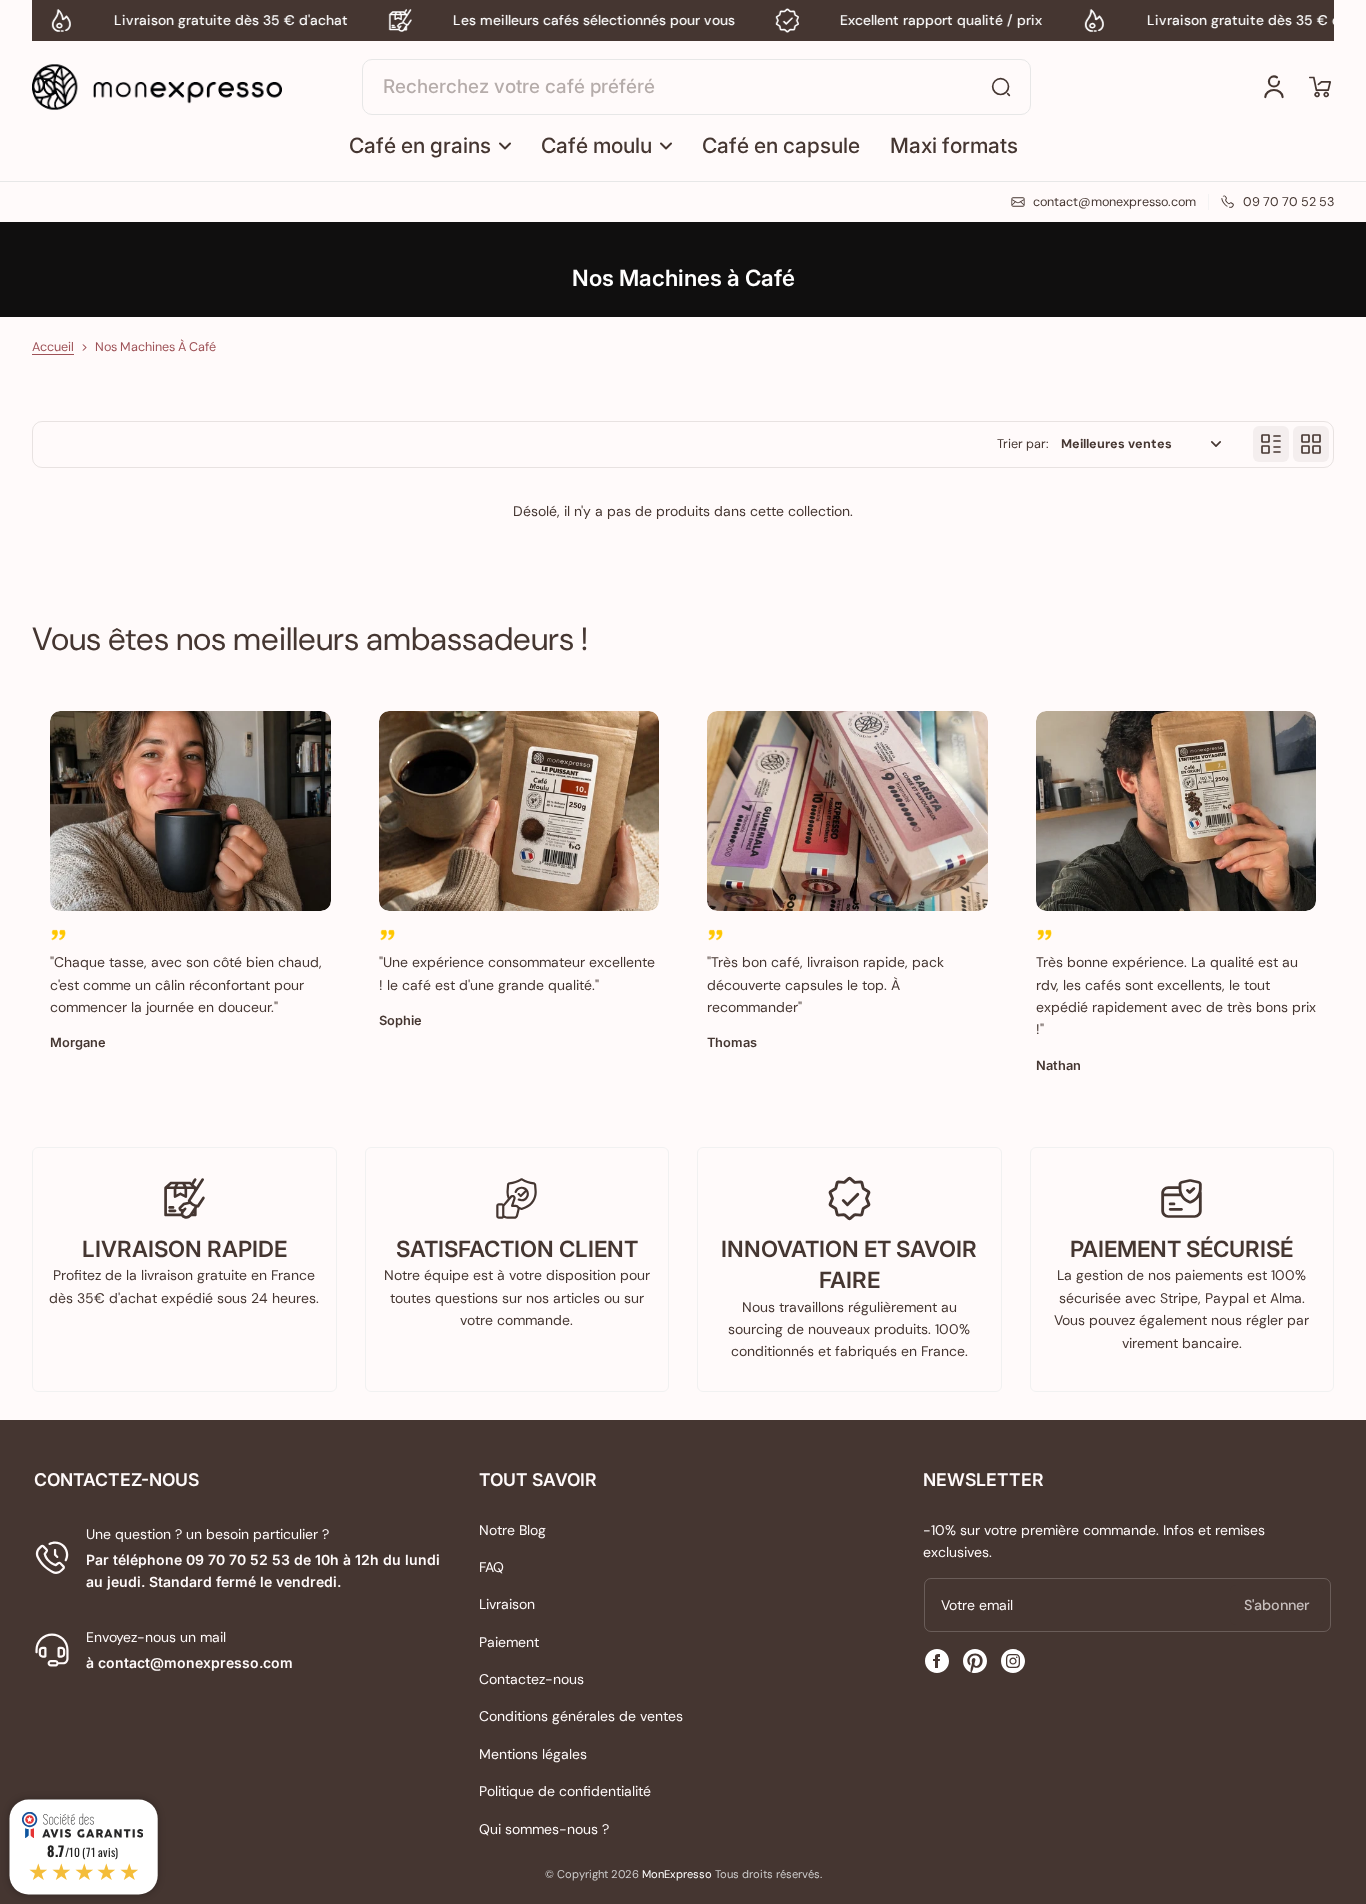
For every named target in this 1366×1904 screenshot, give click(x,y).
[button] (1320, 87)
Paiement (509, 1642)
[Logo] (157, 87)
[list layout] (1271, 444)
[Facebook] (937, 1661)
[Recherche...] (1001, 87)
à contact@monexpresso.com (189, 1662)
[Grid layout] (1311, 444)
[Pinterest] (975, 1661)
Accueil (53, 347)
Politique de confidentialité (565, 1791)
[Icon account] (1274, 87)
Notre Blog (512, 1530)
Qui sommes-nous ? (544, 1829)
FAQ (491, 1567)
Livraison (507, 1604)
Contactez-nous (531, 1679)
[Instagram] (1013, 1661)
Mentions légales (533, 1754)
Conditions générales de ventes (581, 1716)
